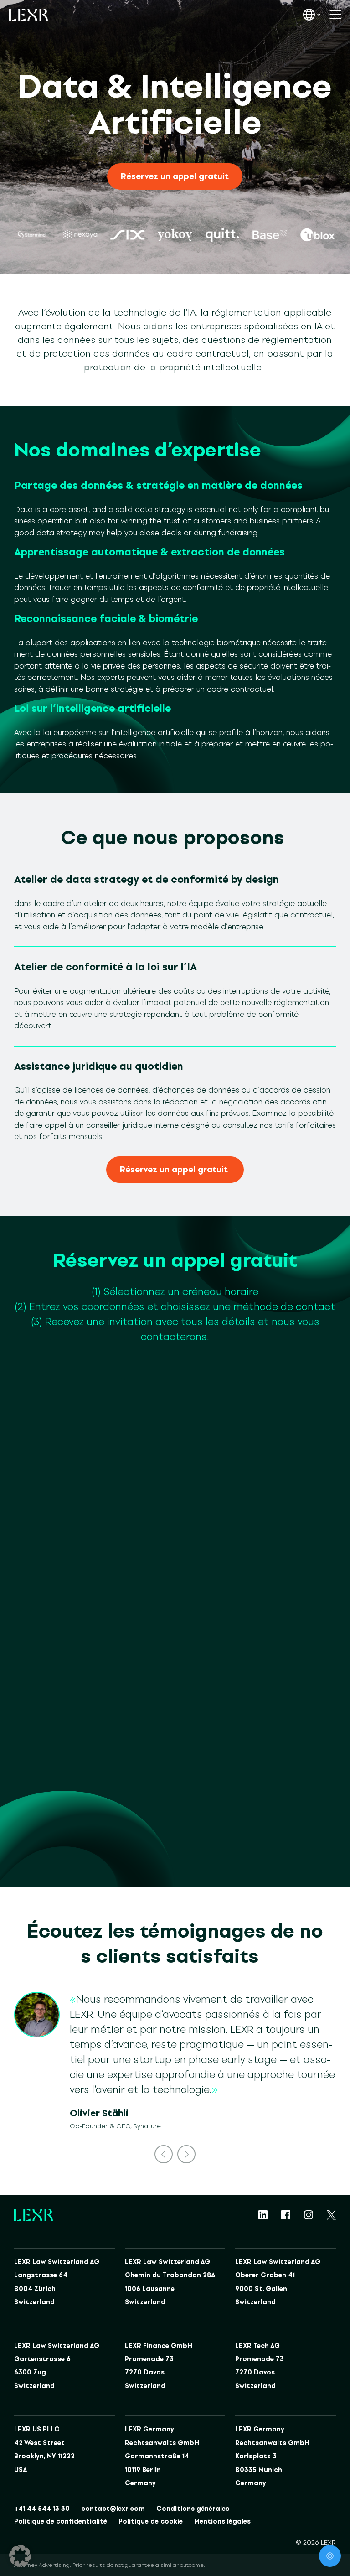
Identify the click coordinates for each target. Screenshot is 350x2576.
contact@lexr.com (113, 2509)
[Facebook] (286, 2215)
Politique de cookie (151, 2522)
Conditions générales (193, 2509)
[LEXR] (28, 15)
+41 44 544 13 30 (42, 2509)
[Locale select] (312, 15)
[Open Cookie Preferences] (20, 2556)
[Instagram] (309, 2215)
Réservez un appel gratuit (175, 176)
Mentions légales (222, 2522)
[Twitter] (331, 2215)
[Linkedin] (263, 2215)
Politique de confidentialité (61, 2522)
